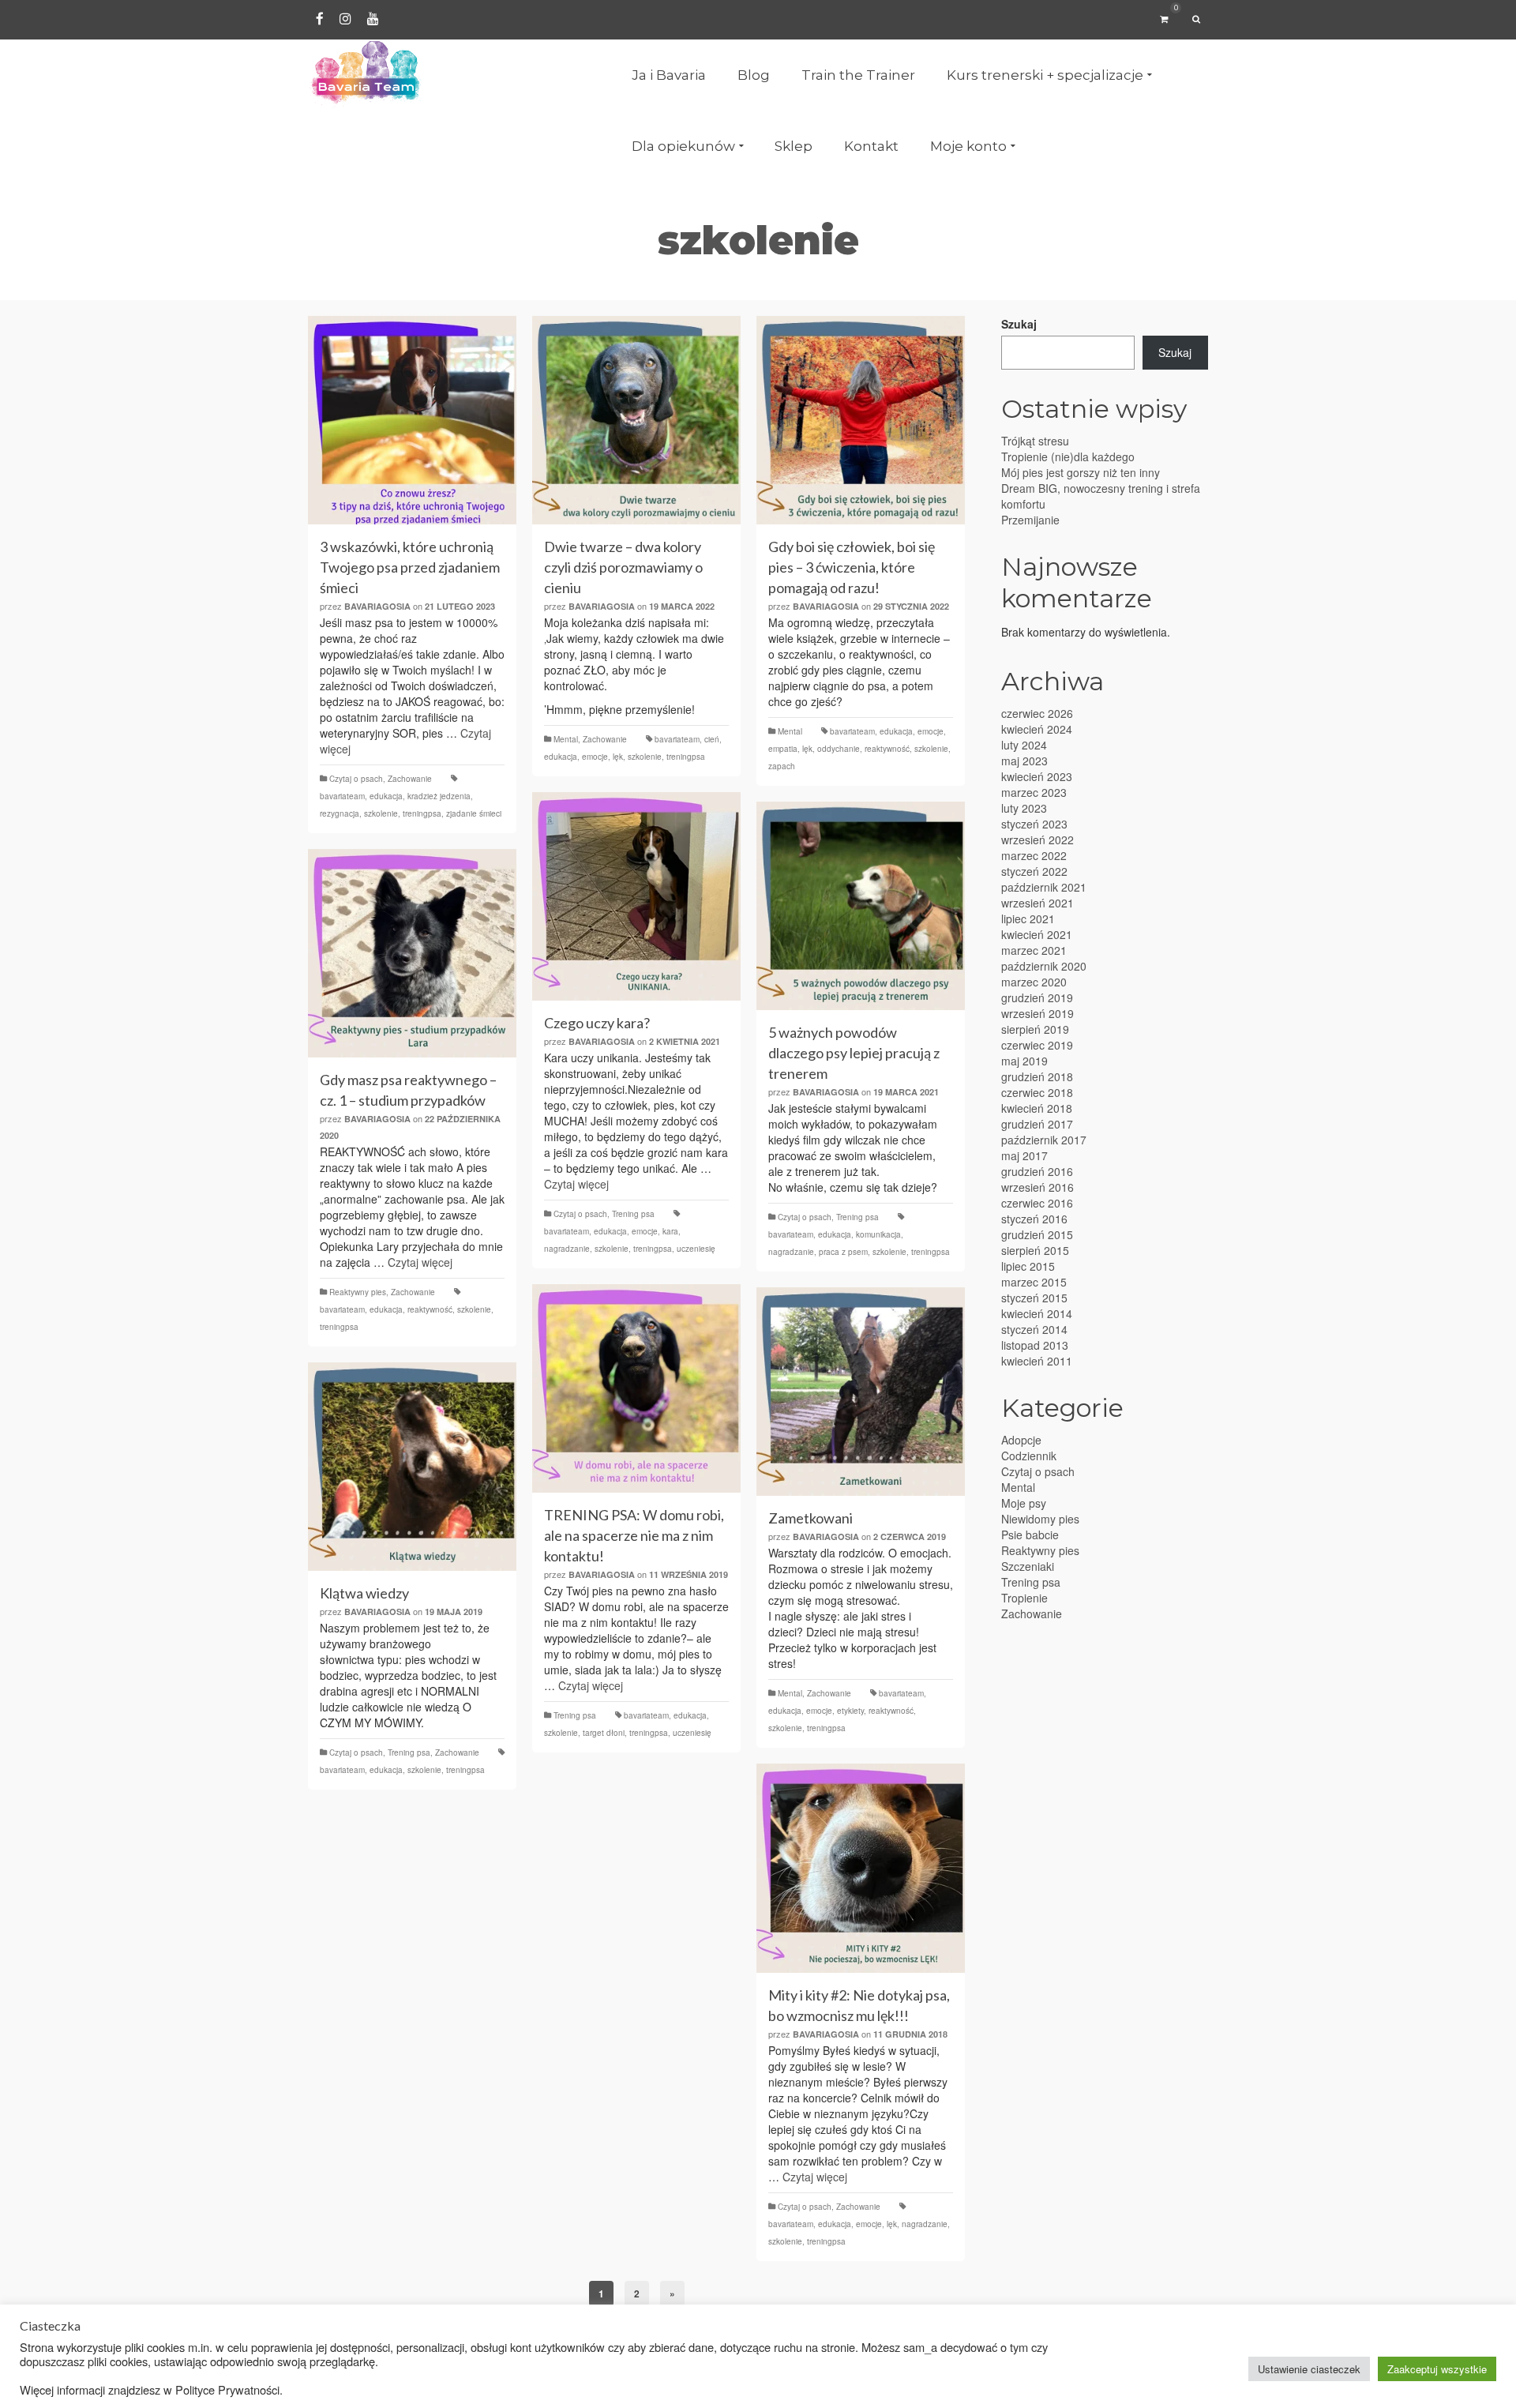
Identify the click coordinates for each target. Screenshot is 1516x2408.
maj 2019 (1024, 1061)
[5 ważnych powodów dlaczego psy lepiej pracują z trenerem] (861, 906)
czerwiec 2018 (1037, 1092)
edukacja (386, 796)
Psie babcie (1030, 1535)
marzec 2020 (1034, 982)
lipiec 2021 (1028, 918)
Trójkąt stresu (1035, 441)
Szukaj (1019, 324)
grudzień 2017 (1037, 1124)
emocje (595, 757)
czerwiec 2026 (1037, 713)
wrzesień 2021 (1038, 903)
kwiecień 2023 (1037, 776)
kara (670, 1231)
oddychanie (839, 749)
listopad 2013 (1035, 1345)
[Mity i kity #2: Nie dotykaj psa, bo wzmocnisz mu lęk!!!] (861, 1868)
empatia (783, 749)
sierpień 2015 (1035, 1250)
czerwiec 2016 (1037, 1203)
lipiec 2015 (1028, 1266)
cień (712, 739)
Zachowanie (410, 779)
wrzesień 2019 (1038, 1013)
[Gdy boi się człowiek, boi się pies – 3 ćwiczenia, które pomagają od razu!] (861, 420)
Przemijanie (1030, 520)
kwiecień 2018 (1037, 1108)
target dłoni (604, 1733)
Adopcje (1021, 1440)
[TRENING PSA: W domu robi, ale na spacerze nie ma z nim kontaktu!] (636, 1388)
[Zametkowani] (861, 1392)
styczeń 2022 (1034, 871)
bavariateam (342, 796)
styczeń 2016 (1034, 1219)
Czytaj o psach (356, 779)
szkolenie (381, 813)
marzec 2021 (1034, 950)
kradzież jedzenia (439, 796)
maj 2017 (1024, 1155)
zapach (782, 766)
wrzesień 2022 (1038, 840)
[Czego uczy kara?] (636, 896)
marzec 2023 (1034, 792)
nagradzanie (567, 1249)
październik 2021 (1044, 887)
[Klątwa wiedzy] (412, 1467)
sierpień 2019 (1035, 1029)
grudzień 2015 (1037, 1234)
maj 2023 (1024, 761)
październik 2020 (1044, 966)
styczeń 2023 (1034, 824)
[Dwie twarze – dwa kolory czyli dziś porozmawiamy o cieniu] (636, 420)
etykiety (850, 1711)
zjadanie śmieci (474, 813)
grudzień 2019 (1037, 997)
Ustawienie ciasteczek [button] (1309, 2369)
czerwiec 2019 (1037, 1045)
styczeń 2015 (1034, 1298)
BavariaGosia (377, 606)
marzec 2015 (1034, 1282)
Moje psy (1024, 1503)
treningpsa (422, 813)
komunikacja (878, 1234)
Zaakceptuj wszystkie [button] (1437, 2369)
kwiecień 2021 (1037, 934)
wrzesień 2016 (1038, 1187)
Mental (566, 739)
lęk (618, 757)
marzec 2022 (1034, 855)
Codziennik (1029, 1456)
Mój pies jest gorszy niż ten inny (1081, 472)
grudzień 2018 (1037, 1076)
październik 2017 (1044, 1140)
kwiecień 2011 (1037, 1361)
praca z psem (843, 1252)
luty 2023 (1024, 808)
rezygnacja (340, 813)
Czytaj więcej (576, 1184)
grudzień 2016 (1037, 1171)
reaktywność (887, 749)
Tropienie (1024, 1598)
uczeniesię (696, 1249)
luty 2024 (1024, 745)
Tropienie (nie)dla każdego (1068, 456)
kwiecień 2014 (1037, 1313)
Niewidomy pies (1040, 1519)
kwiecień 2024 (1037, 729)
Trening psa (633, 1214)
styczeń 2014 (1034, 1329)
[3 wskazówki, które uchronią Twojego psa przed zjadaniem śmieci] (412, 420)
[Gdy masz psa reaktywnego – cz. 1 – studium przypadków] (412, 953)
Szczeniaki (1028, 1566)
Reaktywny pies (358, 1292)
